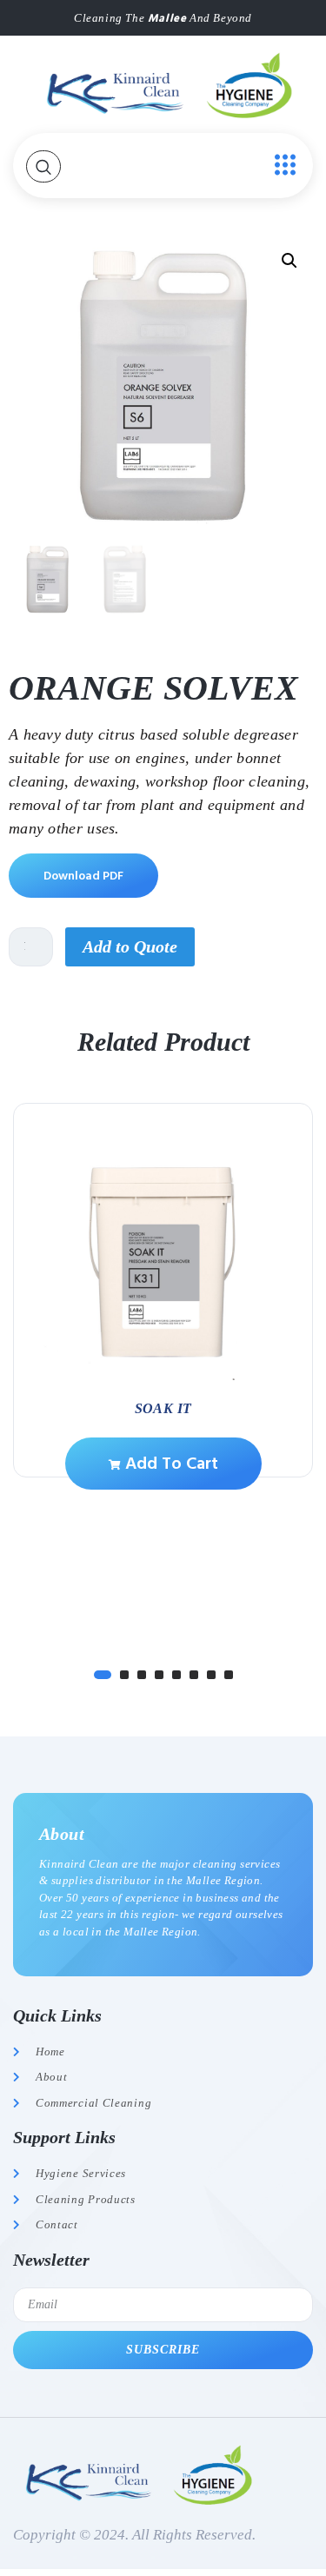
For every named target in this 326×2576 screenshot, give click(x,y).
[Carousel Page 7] (211, 1675)
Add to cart (170, 1464)
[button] (289, 261)
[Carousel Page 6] (194, 1675)
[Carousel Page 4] (159, 1675)
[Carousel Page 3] (142, 1675)
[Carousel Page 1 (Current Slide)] (103, 1675)
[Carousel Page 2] (124, 1675)
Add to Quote (130, 946)
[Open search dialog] (43, 166)
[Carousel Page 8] (229, 1675)
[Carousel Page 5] (176, 1675)
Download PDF (83, 876)
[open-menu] (281, 166)
